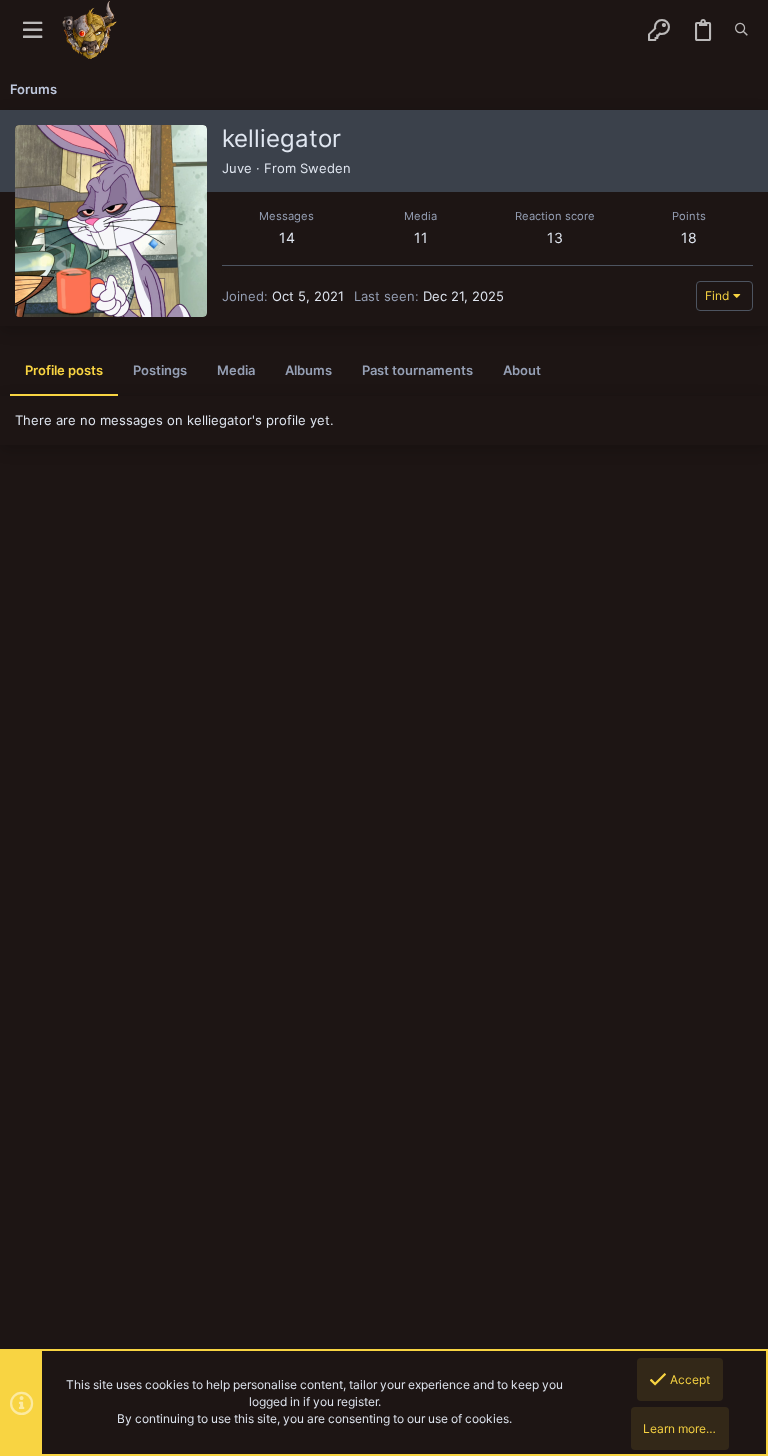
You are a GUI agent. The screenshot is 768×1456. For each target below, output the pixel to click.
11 (421, 237)
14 (287, 237)
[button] (32, 30)
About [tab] (522, 370)
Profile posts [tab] (64, 370)
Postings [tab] (160, 370)
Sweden (325, 168)
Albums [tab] (308, 370)
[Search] (741, 30)
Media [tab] (236, 370)
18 (689, 237)
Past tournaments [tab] (417, 370)
